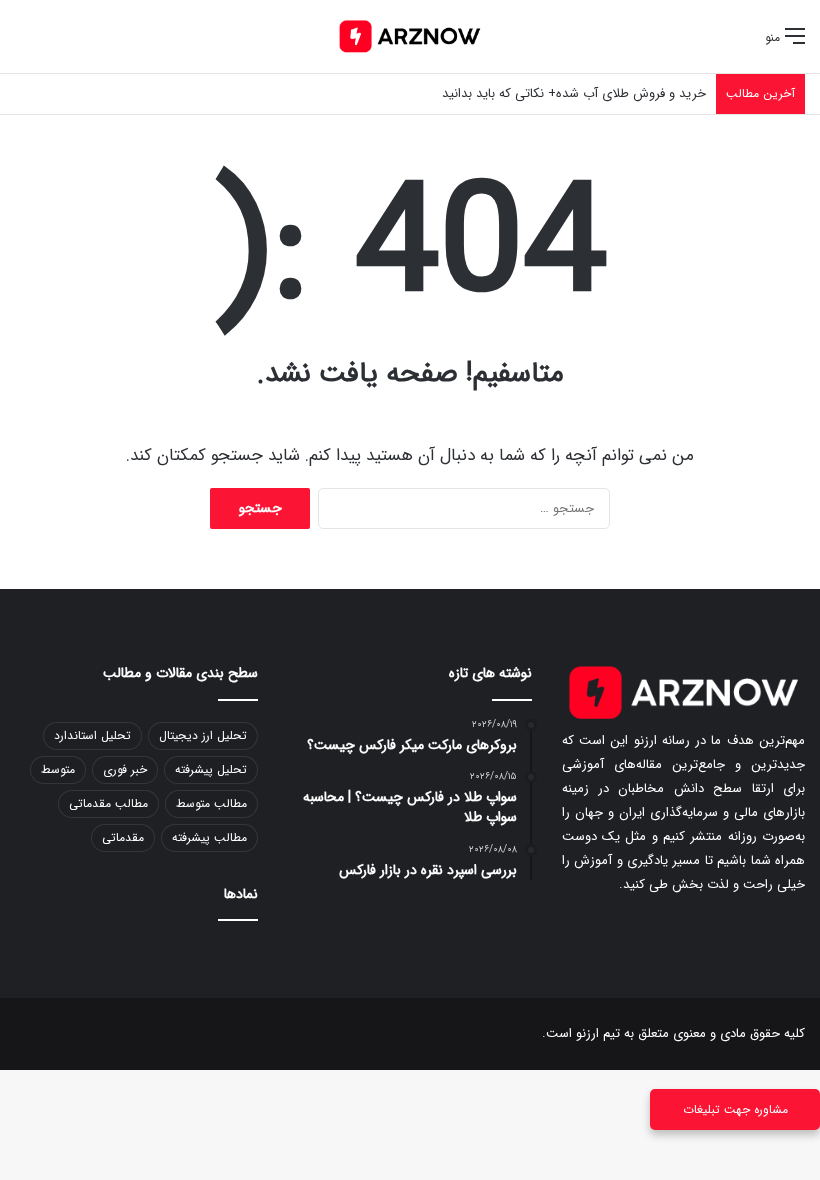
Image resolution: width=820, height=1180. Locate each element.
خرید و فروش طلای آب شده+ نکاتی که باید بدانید (574, 93)
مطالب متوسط (211, 803)
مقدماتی (123, 837)
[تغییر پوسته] (60, 44)
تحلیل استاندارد (92, 735)
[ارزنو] (410, 36)
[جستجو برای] (25, 44)
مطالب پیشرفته (209, 837)
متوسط (58, 769)
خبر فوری (125, 769)
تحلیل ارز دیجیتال (203, 735)
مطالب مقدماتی (108, 803)
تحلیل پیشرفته (211, 769)
